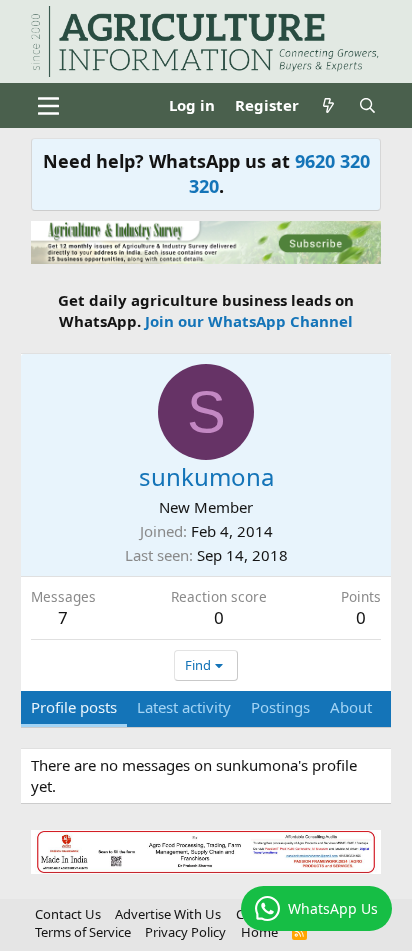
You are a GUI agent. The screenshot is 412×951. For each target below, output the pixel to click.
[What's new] (328, 105)
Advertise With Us (168, 914)
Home (259, 932)
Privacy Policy (185, 932)
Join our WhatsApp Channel (249, 321)
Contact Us (68, 914)
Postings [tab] (280, 707)
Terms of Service (83, 932)
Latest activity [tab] (184, 707)
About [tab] (351, 707)
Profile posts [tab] (74, 707)
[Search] (367, 105)
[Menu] (48, 106)
